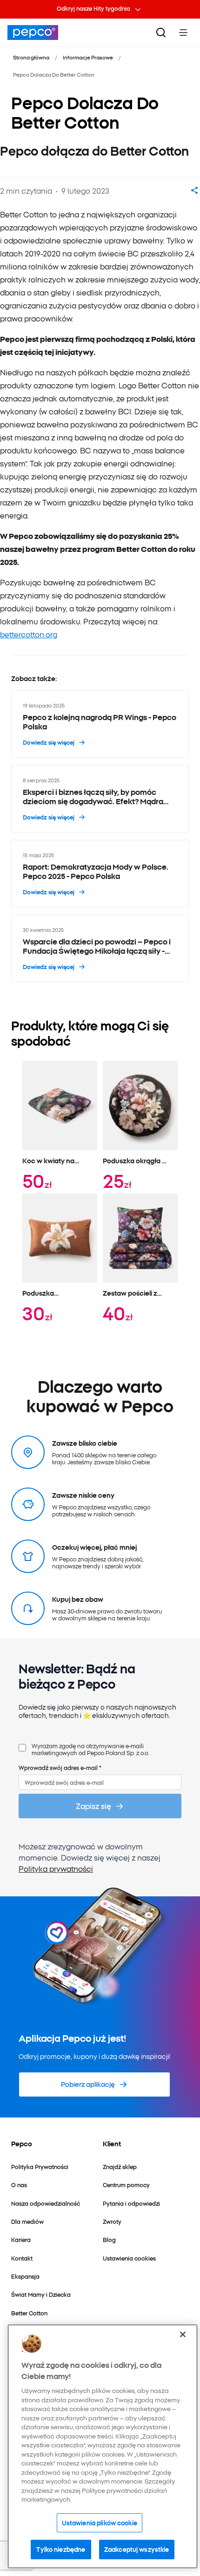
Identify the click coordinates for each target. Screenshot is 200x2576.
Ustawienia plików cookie (100, 2523)
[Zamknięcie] (183, 2334)
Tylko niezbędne (61, 2549)
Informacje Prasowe (88, 57)
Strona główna (31, 57)
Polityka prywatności (56, 1868)
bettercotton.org (29, 634)
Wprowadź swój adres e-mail (60, 1767)
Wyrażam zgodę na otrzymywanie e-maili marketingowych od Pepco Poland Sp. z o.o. (90, 1749)
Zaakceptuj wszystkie (137, 2549)
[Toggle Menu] (183, 33)
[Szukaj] (161, 33)
